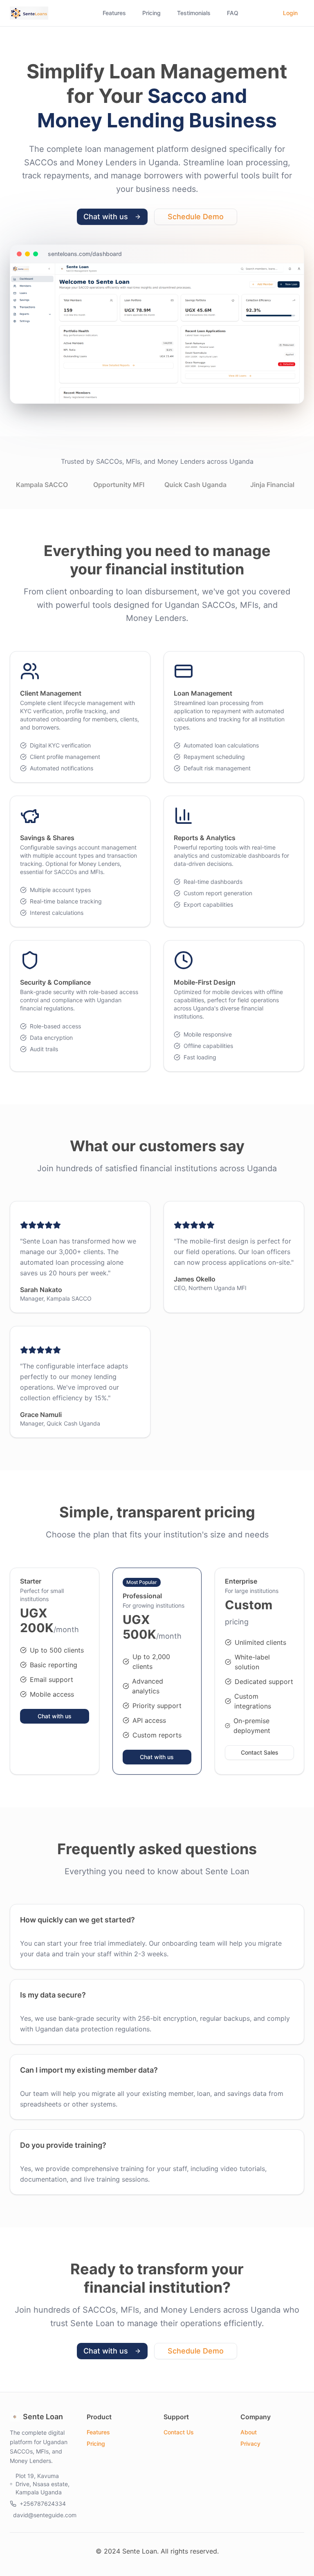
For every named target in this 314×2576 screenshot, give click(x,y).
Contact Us (179, 2432)
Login (290, 13)
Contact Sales (260, 1752)
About (249, 2432)
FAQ (233, 13)
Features (114, 13)
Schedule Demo (196, 217)
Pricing (151, 13)
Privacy (250, 2444)
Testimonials (194, 13)
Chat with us (106, 217)
